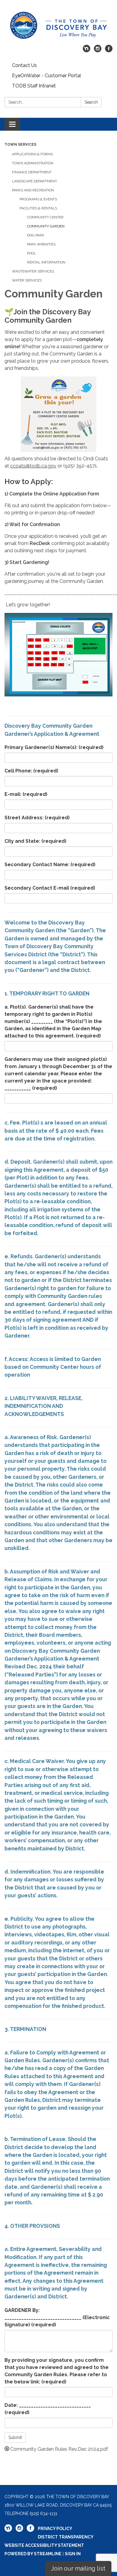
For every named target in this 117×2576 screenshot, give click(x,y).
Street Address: (37, 818)
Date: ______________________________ (48, 2409)
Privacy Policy (55, 2529)
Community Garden (46, 226)
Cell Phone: (31, 771)
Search (91, 102)
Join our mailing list (78, 2568)
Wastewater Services (33, 271)
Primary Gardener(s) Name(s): (54, 747)
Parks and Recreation (33, 190)
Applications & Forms (32, 154)
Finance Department (32, 172)
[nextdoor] (87, 51)
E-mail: (26, 794)
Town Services (20, 145)
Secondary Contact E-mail (50, 888)
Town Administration (33, 163)
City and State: (35, 841)
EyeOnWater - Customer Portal (46, 76)
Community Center (45, 217)
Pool (31, 253)
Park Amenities (41, 244)
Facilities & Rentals (38, 208)
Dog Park (36, 235)
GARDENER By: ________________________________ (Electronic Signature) (57, 2317)
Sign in (73, 2554)
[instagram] (98, 51)
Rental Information (46, 262)
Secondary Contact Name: (50, 865)
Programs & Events (38, 199)
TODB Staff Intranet (34, 86)
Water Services (27, 280)
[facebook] (109, 51)
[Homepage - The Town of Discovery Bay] (58, 25)
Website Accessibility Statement (44, 2545)
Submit (15, 2437)
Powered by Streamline (33, 2554)
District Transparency (66, 2537)
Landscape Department (34, 181)
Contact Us (24, 65)
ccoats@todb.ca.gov (33, 466)
